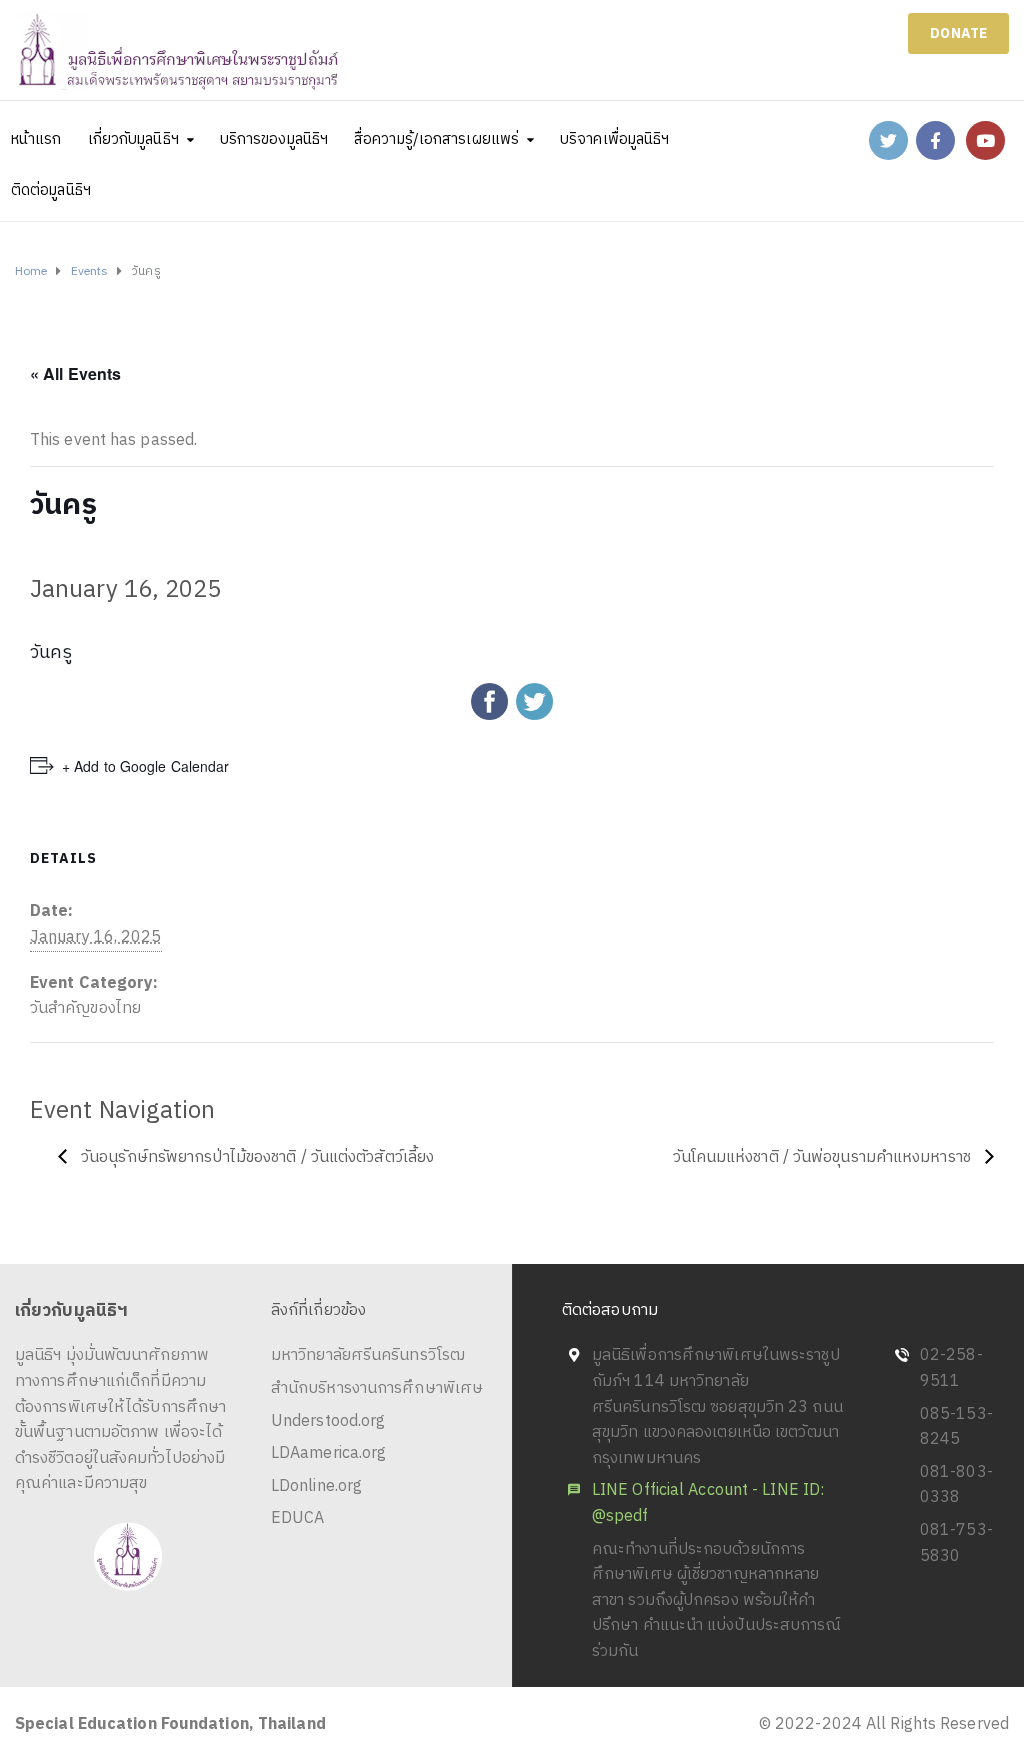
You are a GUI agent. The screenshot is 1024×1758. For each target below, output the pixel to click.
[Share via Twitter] (534, 701)
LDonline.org (316, 1486)
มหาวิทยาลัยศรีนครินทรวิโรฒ (368, 1355)
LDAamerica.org (328, 1453)
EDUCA (298, 1518)
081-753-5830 (956, 1543)
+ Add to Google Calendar (145, 766)
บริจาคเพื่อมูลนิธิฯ (614, 139)
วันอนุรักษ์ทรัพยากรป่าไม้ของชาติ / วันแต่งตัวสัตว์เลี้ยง (255, 1157)
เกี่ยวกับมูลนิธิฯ (133, 139)
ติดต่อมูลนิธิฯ (51, 190)
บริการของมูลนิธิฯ (274, 139)
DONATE (958, 33)
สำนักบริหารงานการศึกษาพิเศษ (377, 1388)
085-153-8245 (956, 1427)
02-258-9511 (951, 1368)
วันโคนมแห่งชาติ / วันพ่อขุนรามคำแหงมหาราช (824, 1157)
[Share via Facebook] (489, 701)
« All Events (75, 373)
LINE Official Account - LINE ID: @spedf (708, 1503)
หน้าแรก (36, 139)
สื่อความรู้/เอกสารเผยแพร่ (436, 139)
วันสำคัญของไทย (85, 1008)
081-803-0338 (956, 1485)
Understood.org (328, 1421)
